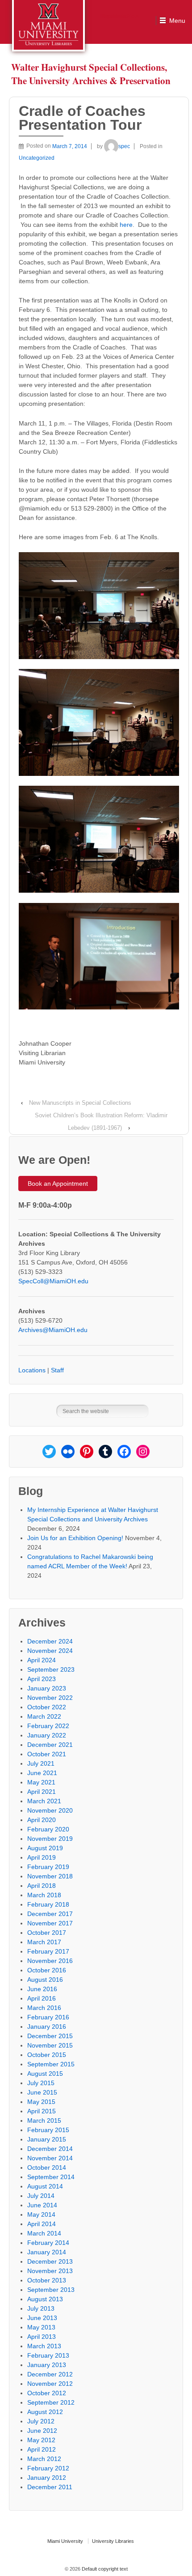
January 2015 (47, 2139)
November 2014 (50, 2158)
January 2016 (47, 2027)
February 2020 (48, 1829)
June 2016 (42, 1989)
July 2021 (41, 1763)
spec (124, 146)
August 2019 (45, 1848)
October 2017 (47, 1933)
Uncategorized (37, 158)
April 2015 (42, 2111)
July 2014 (41, 2196)
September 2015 (51, 2064)
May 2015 (41, 2102)
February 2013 (48, 2355)
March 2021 (44, 1801)
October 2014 (47, 2167)
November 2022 (50, 1698)
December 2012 (50, 2374)
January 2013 (47, 2365)
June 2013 (42, 2318)
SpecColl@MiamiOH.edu (53, 1281)
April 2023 (42, 1679)
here (126, 225)
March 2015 (44, 2120)
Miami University (65, 2541)
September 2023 (51, 1669)
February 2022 (48, 1726)
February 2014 (48, 2243)
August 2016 (45, 1980)
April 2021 (42, 1792)
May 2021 (41, 1782)
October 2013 (47, 2280)
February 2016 (48, 2017)
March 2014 (44, 2233)
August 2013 (45, 2299)
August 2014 (45, 2186)
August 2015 (45, 2074)
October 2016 (47, 1970)
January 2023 (47, 1688)
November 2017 (50, 1923)
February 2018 (48, 1904)
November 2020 (50, 1810)
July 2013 (41, 2308)
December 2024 (50, 1641)
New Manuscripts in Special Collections (80, 1103)
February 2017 (48, 1951)
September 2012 (51, 2402)
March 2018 (44, 1895)
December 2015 (50, 2036)
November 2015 (50, 2045)
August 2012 (45, 2412)
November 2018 (50, 1876)
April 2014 (42, 2224)
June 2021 (42, 1773)
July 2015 (41, 2083)
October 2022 (47, 1707)
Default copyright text (104, 2569)
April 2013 (42, 2337)
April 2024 (42, 1660)
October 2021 (47, 1754)
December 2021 (50, 1745)
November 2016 (50, 1961)
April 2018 (42, 1886)
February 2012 (48, 2468)
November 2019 (50, 1839)
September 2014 (51, 2177)
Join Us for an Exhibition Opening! (75, 1538)
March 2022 (44, 1716)
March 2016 (44, 2008)
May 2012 (41, 2440)
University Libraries (113, 2541)
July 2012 (41, 2421)
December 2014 (50, 2149)
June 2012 (42, 2431)
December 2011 (50, 2487)
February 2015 (48, 2130)
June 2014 (42, 2205)
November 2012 (50, 2384)
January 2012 (47, 2478)
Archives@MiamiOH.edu (53, 1330)
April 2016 (42, 1998)
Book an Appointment (58, 1184)
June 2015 (42, 2092)
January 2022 (47, 1735)
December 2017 (50, 1914)
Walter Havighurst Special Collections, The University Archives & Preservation (91, 74)
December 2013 (50, 2261)
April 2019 (42, 1857)
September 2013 (51, 2290)
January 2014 (47, 2252)
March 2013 (44, 2346)
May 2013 (41, 2327)
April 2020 (42, 1820)
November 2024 (50, 1651)
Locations (32, 1370)
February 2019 (48, 1867)
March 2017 (44, 1942)
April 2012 (42, 2449)
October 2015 (47, 2055)
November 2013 (50, 2271)
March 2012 (44, 2459)
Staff (57, 1370)
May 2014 (41, 2214)
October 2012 (47, 2393)
